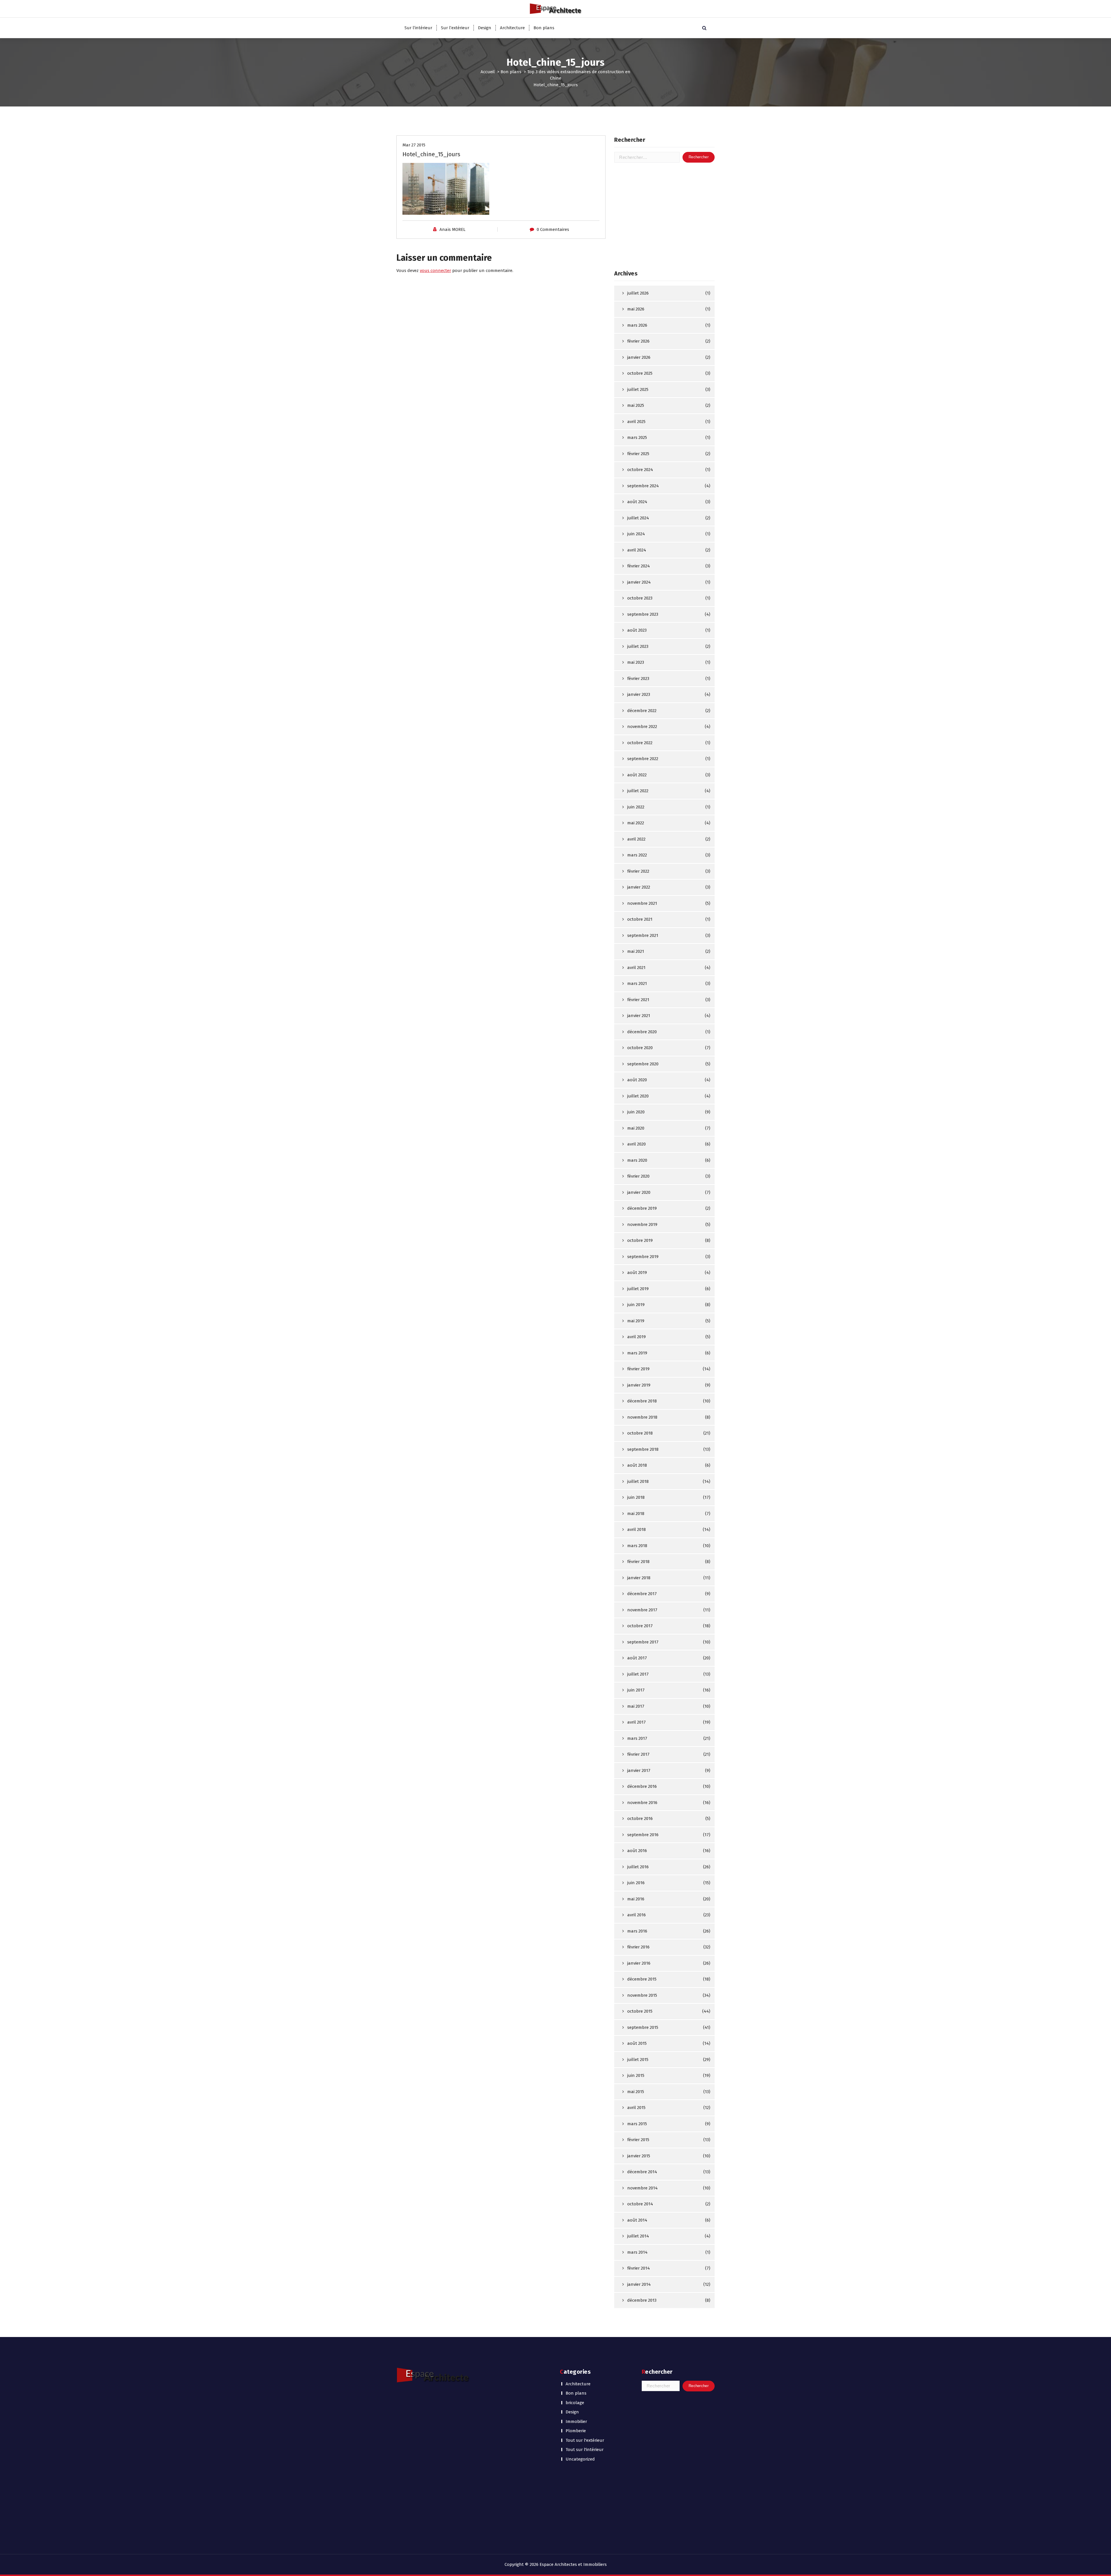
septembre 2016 (643, 1835)
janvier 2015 (639, 2156)
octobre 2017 (640, 1626)
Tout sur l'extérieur (585, 2440)
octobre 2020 (640, 1048)
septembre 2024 (643, 486)
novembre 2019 (642, 1224)
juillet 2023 (638, 646)
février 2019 (638, 1369)
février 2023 (638, 679)
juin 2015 (636, 2075)
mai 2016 (636, 1899)
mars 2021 (637, 983)
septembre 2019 (643, 1257)
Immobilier (576, 2421)
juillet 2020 (638, 1096)
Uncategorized (580, 2459)
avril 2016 (637, 1915)
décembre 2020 (642, 1032)
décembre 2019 (642, 1208)
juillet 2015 (638, 2060)
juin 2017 (636, 1690)
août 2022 (637, 775)
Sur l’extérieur (455, 28)
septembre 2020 (643, 1064)
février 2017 (638, 1754)
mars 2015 (637, 2124)
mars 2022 (637, 855)
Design (485, 28)
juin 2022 (636, 807)
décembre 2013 (642, 2300)
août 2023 (637, 630)
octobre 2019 (640, 1240)
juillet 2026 (638, 293)
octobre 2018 (640, 1433)
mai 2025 (636, 405)
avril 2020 (637, 1144)
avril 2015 (636, 2108)
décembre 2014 (642, 2172)
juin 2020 (636, 1112)
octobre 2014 (640, 2204)
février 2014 (639, 2268)
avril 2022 (636, 839)
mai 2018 (636, 1514)
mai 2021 (636, 951)
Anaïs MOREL (453, 229)
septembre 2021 (643, 935)
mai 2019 (636, 1321)
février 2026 (638, 341)
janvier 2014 (639, 2284)
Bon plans (544, 28)
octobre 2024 (640, 470)
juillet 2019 (638, 1289)
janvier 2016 (639, 1963)
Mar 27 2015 (414, 145)
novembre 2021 (642, 903)
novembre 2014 (642, 2188)
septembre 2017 (643, 1642)
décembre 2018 (642, 1401)
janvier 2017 (639, 1770)
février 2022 (638, 871)
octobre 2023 (640, 598)
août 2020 (637, 1080)
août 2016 (637, 1851)
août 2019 (637, 1273)
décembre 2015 (642, 1979)
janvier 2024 (639, 582)
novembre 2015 (642, 1995)
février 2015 (638, 2140)
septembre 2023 (643, 614)
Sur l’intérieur (418, 28)
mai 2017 (636, 1706)
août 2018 (637, 1465)
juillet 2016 (638, 1867)
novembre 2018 (642, 1417)
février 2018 (638, 1562)
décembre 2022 (642, 711)
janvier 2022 (639, 887)
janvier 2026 (639, 357)
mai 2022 (636, 823)
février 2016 (638, 1947)
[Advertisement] (664, 216)
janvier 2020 (639, 1192)
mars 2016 (637, 1931)
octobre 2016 (640, 1819)
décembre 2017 (642, 1594)
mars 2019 (637, 1353)
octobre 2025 (640, 373)
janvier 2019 (639, 1385)
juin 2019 (636, 1305)
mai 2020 (636, 1128)
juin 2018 (636, 1497)
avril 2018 (637, 1529)
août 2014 (637, 2220)
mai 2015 (636, 2092)
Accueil (488, 72)
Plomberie (576, 2431)
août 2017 (637, 1658)
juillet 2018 (638, 1481)
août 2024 (637, 502)
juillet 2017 (638, 1674)
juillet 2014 (638, 2236)
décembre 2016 (642, 1786)
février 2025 (638, 454)
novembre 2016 (642, 1803)
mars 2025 (637, 437)
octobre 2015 (640, 2011)
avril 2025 (636, 422)
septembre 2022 (643, 759)
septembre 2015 (643, 2027)
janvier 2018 (639, 1578)
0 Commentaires (553, 229)
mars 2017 (637, 1738)
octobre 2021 (640, 919)
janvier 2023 (639, 694)
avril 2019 (637, 1337)
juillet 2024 (638, 518)
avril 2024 (637, 550)
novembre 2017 (642, 1610)
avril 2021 (636, 968)
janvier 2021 (639, 1016)
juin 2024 (636, 534)
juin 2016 (636, 1883)
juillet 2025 (638, 389)
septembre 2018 (643, 1449)
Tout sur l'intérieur (585, 2450)
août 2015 (637, 2043)
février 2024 (639, 566)
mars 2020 (637, 1160)
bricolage (575, 2403)
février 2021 (638, 1000)
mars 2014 (637, 2252)
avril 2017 (637, 1722)
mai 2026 (636, 309)
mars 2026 (637, 325)
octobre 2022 (640, 743)
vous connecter (435, 271)
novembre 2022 (642, 727)
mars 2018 (637, 1546)
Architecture (512, 28)
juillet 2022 (638, 791)
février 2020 (638, 1176)
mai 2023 (636, 662)
